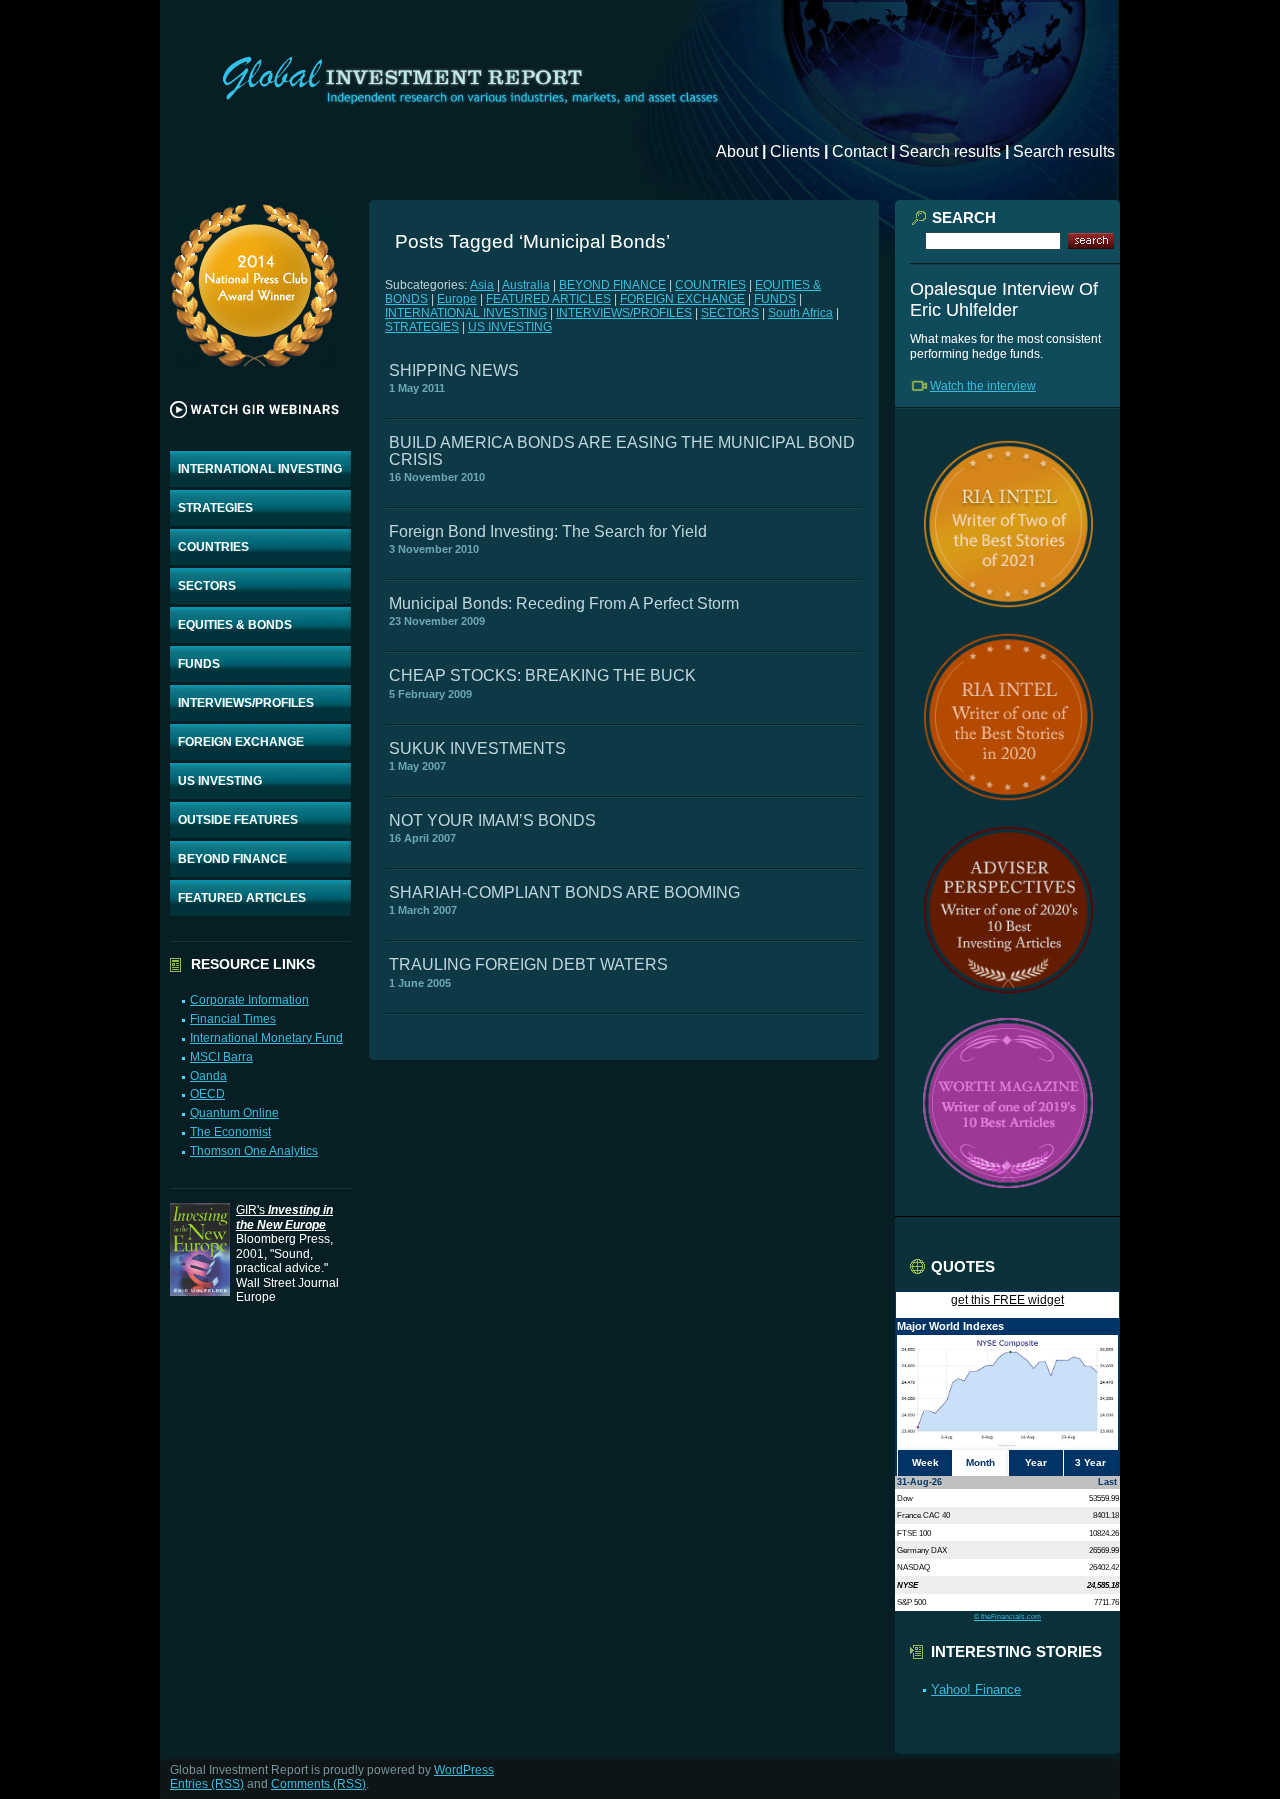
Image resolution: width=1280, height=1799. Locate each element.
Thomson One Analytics (254, 1151)
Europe (457, 299)
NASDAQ (913, 1567)
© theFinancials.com (1007, 1616)
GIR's (284, 1217)
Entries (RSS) (207, 1784)
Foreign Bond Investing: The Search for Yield (548, 531)
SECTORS (207, 586)
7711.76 (1106, 1602)
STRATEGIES (215, 508)
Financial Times (233, 1019)
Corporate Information (249, 1000)
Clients (795, 151)
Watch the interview (983, 386)
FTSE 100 (914, 1533)
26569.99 (1104, 1550)
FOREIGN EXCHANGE (241, 742)
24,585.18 (1103, 1585)
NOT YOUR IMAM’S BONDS (492, 820)
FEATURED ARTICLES (242, 898)
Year (1036, 1462)
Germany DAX (922, 1550)
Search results (950, 151)
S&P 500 (911, 1602)
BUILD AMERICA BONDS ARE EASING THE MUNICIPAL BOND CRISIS (622, 450)
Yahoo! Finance (976, 1689)
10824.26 (1104, 1533)
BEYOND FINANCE (232, 859)
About (737, 151)
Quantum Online (234, 1113)
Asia (482, 285)
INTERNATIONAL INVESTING (260, 469)
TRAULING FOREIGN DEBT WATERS (528, 964)
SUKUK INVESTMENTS (477, 748)
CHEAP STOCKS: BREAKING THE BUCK (542, 675)
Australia (526, 285)
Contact (859, 151)
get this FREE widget (1007, 1300)
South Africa (800, 313)
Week (925, 1462)
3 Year (1090, 1462)
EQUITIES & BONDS (235, 625)
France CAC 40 (923, 1515)
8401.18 (1106, 1515)
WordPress (464, 1770)
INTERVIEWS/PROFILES (246, 703)
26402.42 (1104, 1567)
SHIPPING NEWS (454, 370)
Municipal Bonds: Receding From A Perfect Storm (564, 603)
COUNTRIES (213, 547)
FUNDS (199, 664)
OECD (207, 1094)
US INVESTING (220, 781)
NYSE (907, 1585)
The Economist (230, 1132)
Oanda (208, 1076)
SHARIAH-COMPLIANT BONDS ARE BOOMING (564, 892)
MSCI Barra (221, 1057)
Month (980, 1462)
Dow (905, 1498)
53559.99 (1104, 1498)
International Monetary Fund (266, 1038)
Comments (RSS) (318, 1784)
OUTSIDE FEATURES (238, 820)
